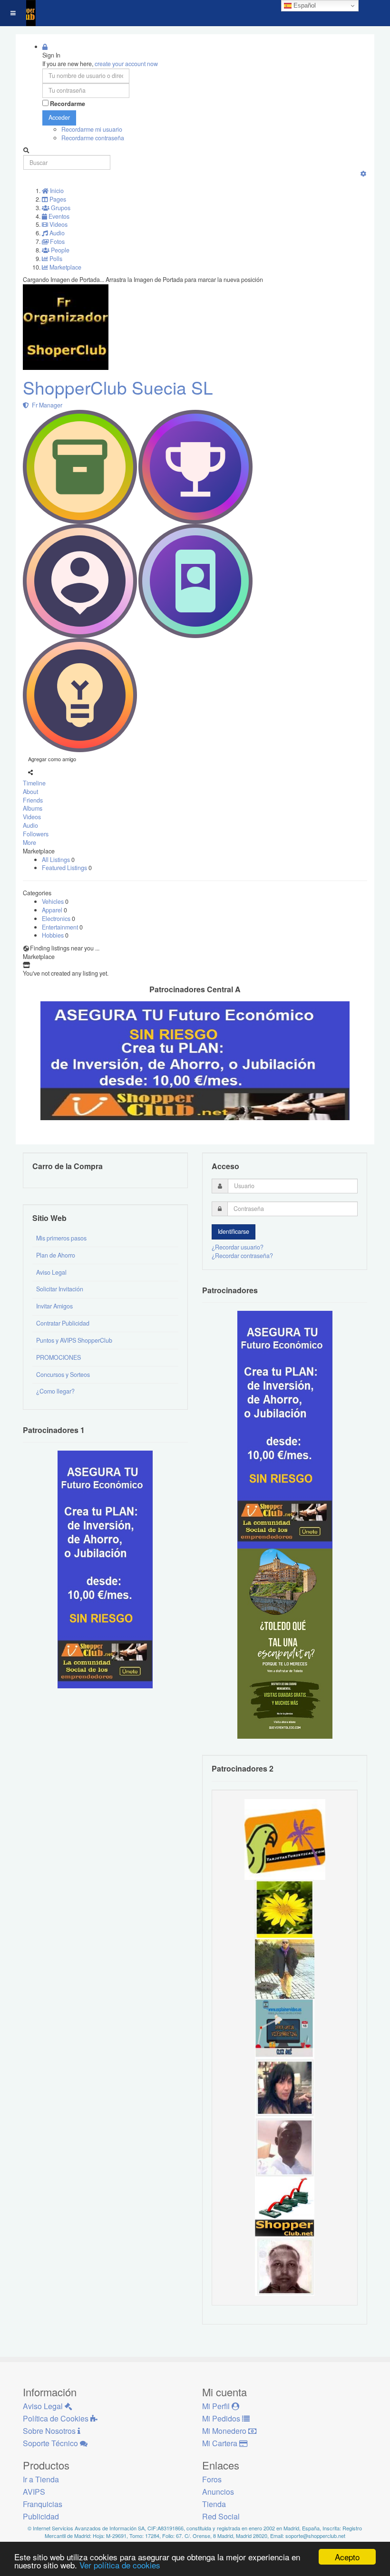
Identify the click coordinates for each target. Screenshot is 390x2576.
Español (304, 5)
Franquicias (43, 2504)
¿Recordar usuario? (238, 1247)
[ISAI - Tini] (285, 2087)
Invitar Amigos (54, 1306)
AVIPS (34, 2492)
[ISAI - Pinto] (285, 2147)
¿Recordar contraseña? (242, 1256)
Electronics (57, 919)
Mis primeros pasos (61, 1238)
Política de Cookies (57, 2418)
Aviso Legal (51, 1272)
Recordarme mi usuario (92, 129)
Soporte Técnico (51, 2443)
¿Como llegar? (55, 1391)
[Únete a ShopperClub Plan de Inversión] (195, 1060)
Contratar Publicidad (63, 1323)
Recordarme (68, 104)
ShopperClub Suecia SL (118, 387)
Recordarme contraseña (93, 138)
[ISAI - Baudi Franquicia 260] (285, 2206)
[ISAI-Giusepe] (285, 1968)
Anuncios (218, 2492)
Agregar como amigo (52, 759)
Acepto (347, 2557)
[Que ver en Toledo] (285, 1643)
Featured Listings (65, 868)
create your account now (126, 64)
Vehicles (54, 901)
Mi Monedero (225, 2431)
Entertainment (61, 927)
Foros (212, 2479)
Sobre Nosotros (50, 2431)
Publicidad (41, 2516)
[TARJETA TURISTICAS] (285, 1839)
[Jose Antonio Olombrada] (105, 1569)
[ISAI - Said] (285, 2266)
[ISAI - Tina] (285, 1909)
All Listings (57, 860)
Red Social (221, 2516)
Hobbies (54, 935)
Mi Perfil (217, 2406)
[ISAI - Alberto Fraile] (285, 2028)
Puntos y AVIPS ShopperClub (74, 1340)
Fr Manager (46, 405)
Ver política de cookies (120, 2565)
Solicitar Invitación (60, 1289)
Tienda (214, 2504)
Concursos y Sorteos (63, 1375)
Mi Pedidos (222, 2418)
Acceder (59, 117)
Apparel (53, 910)
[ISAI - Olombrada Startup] (285, 1429)
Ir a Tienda (41, 2479)
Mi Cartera (221, 2443)
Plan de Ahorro (56, 1255)
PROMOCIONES (58, 1357)
